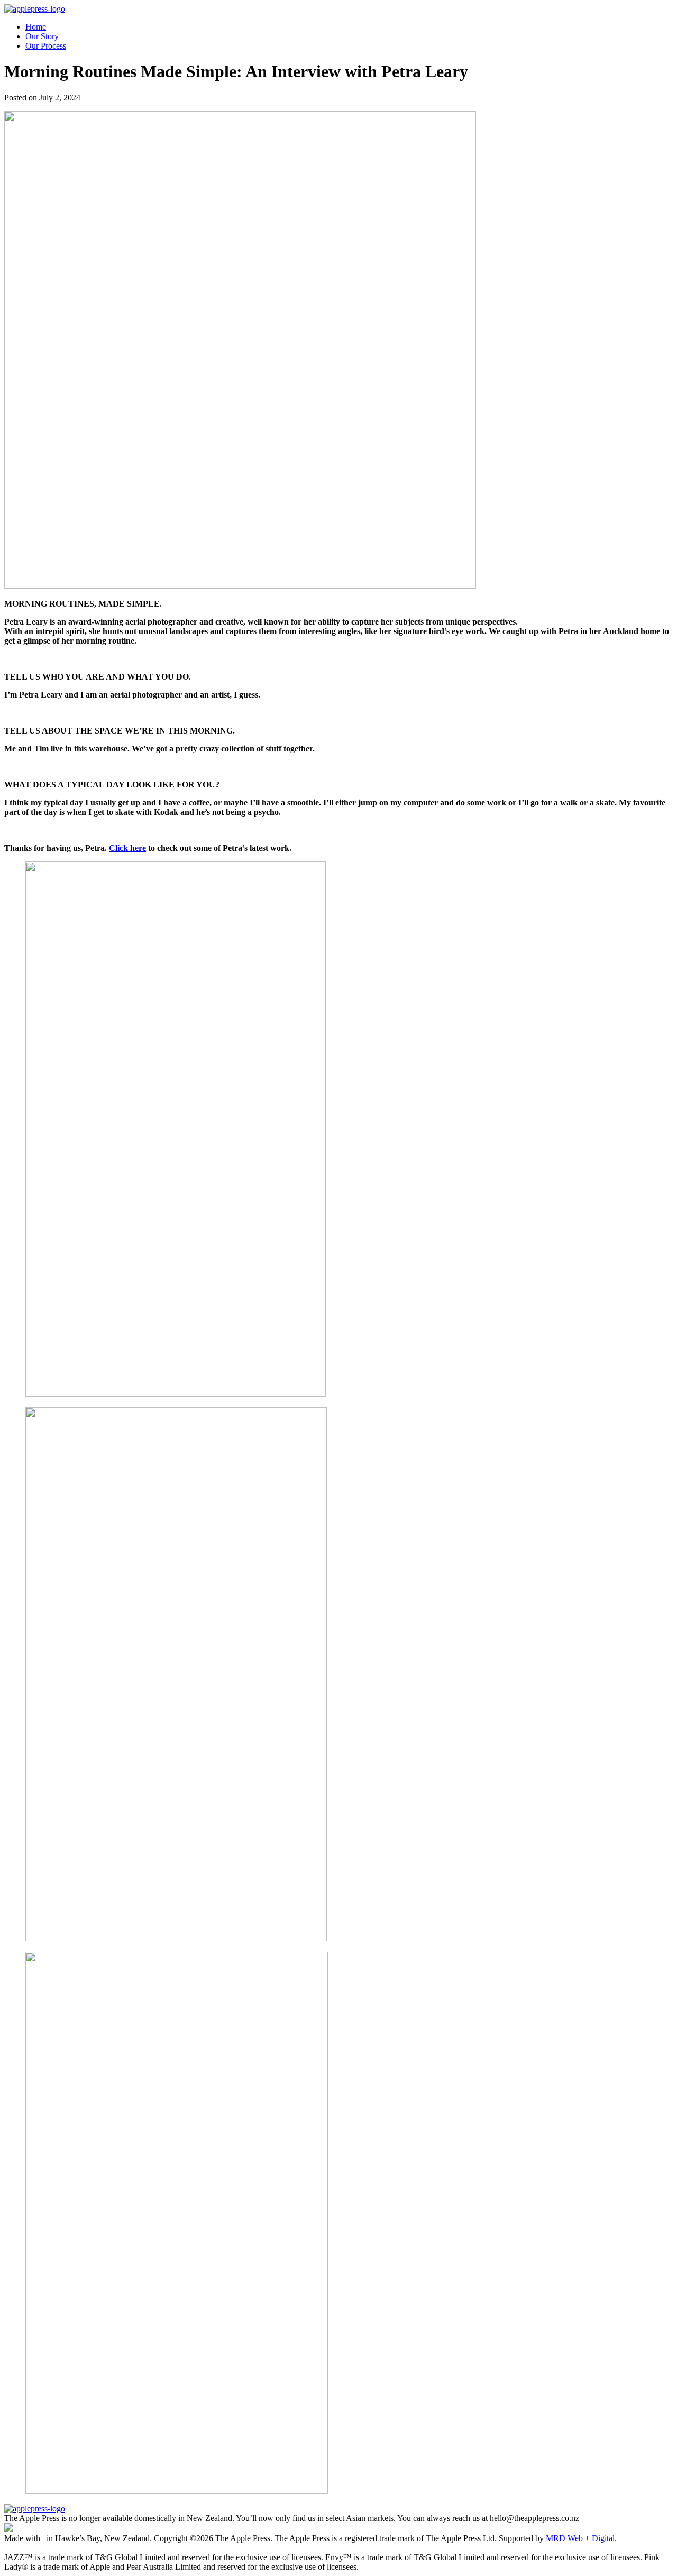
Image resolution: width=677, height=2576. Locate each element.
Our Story (42, 36)
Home (36, 27)
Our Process (46, 46)
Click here (127, 848)
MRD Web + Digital (580, 2538)
